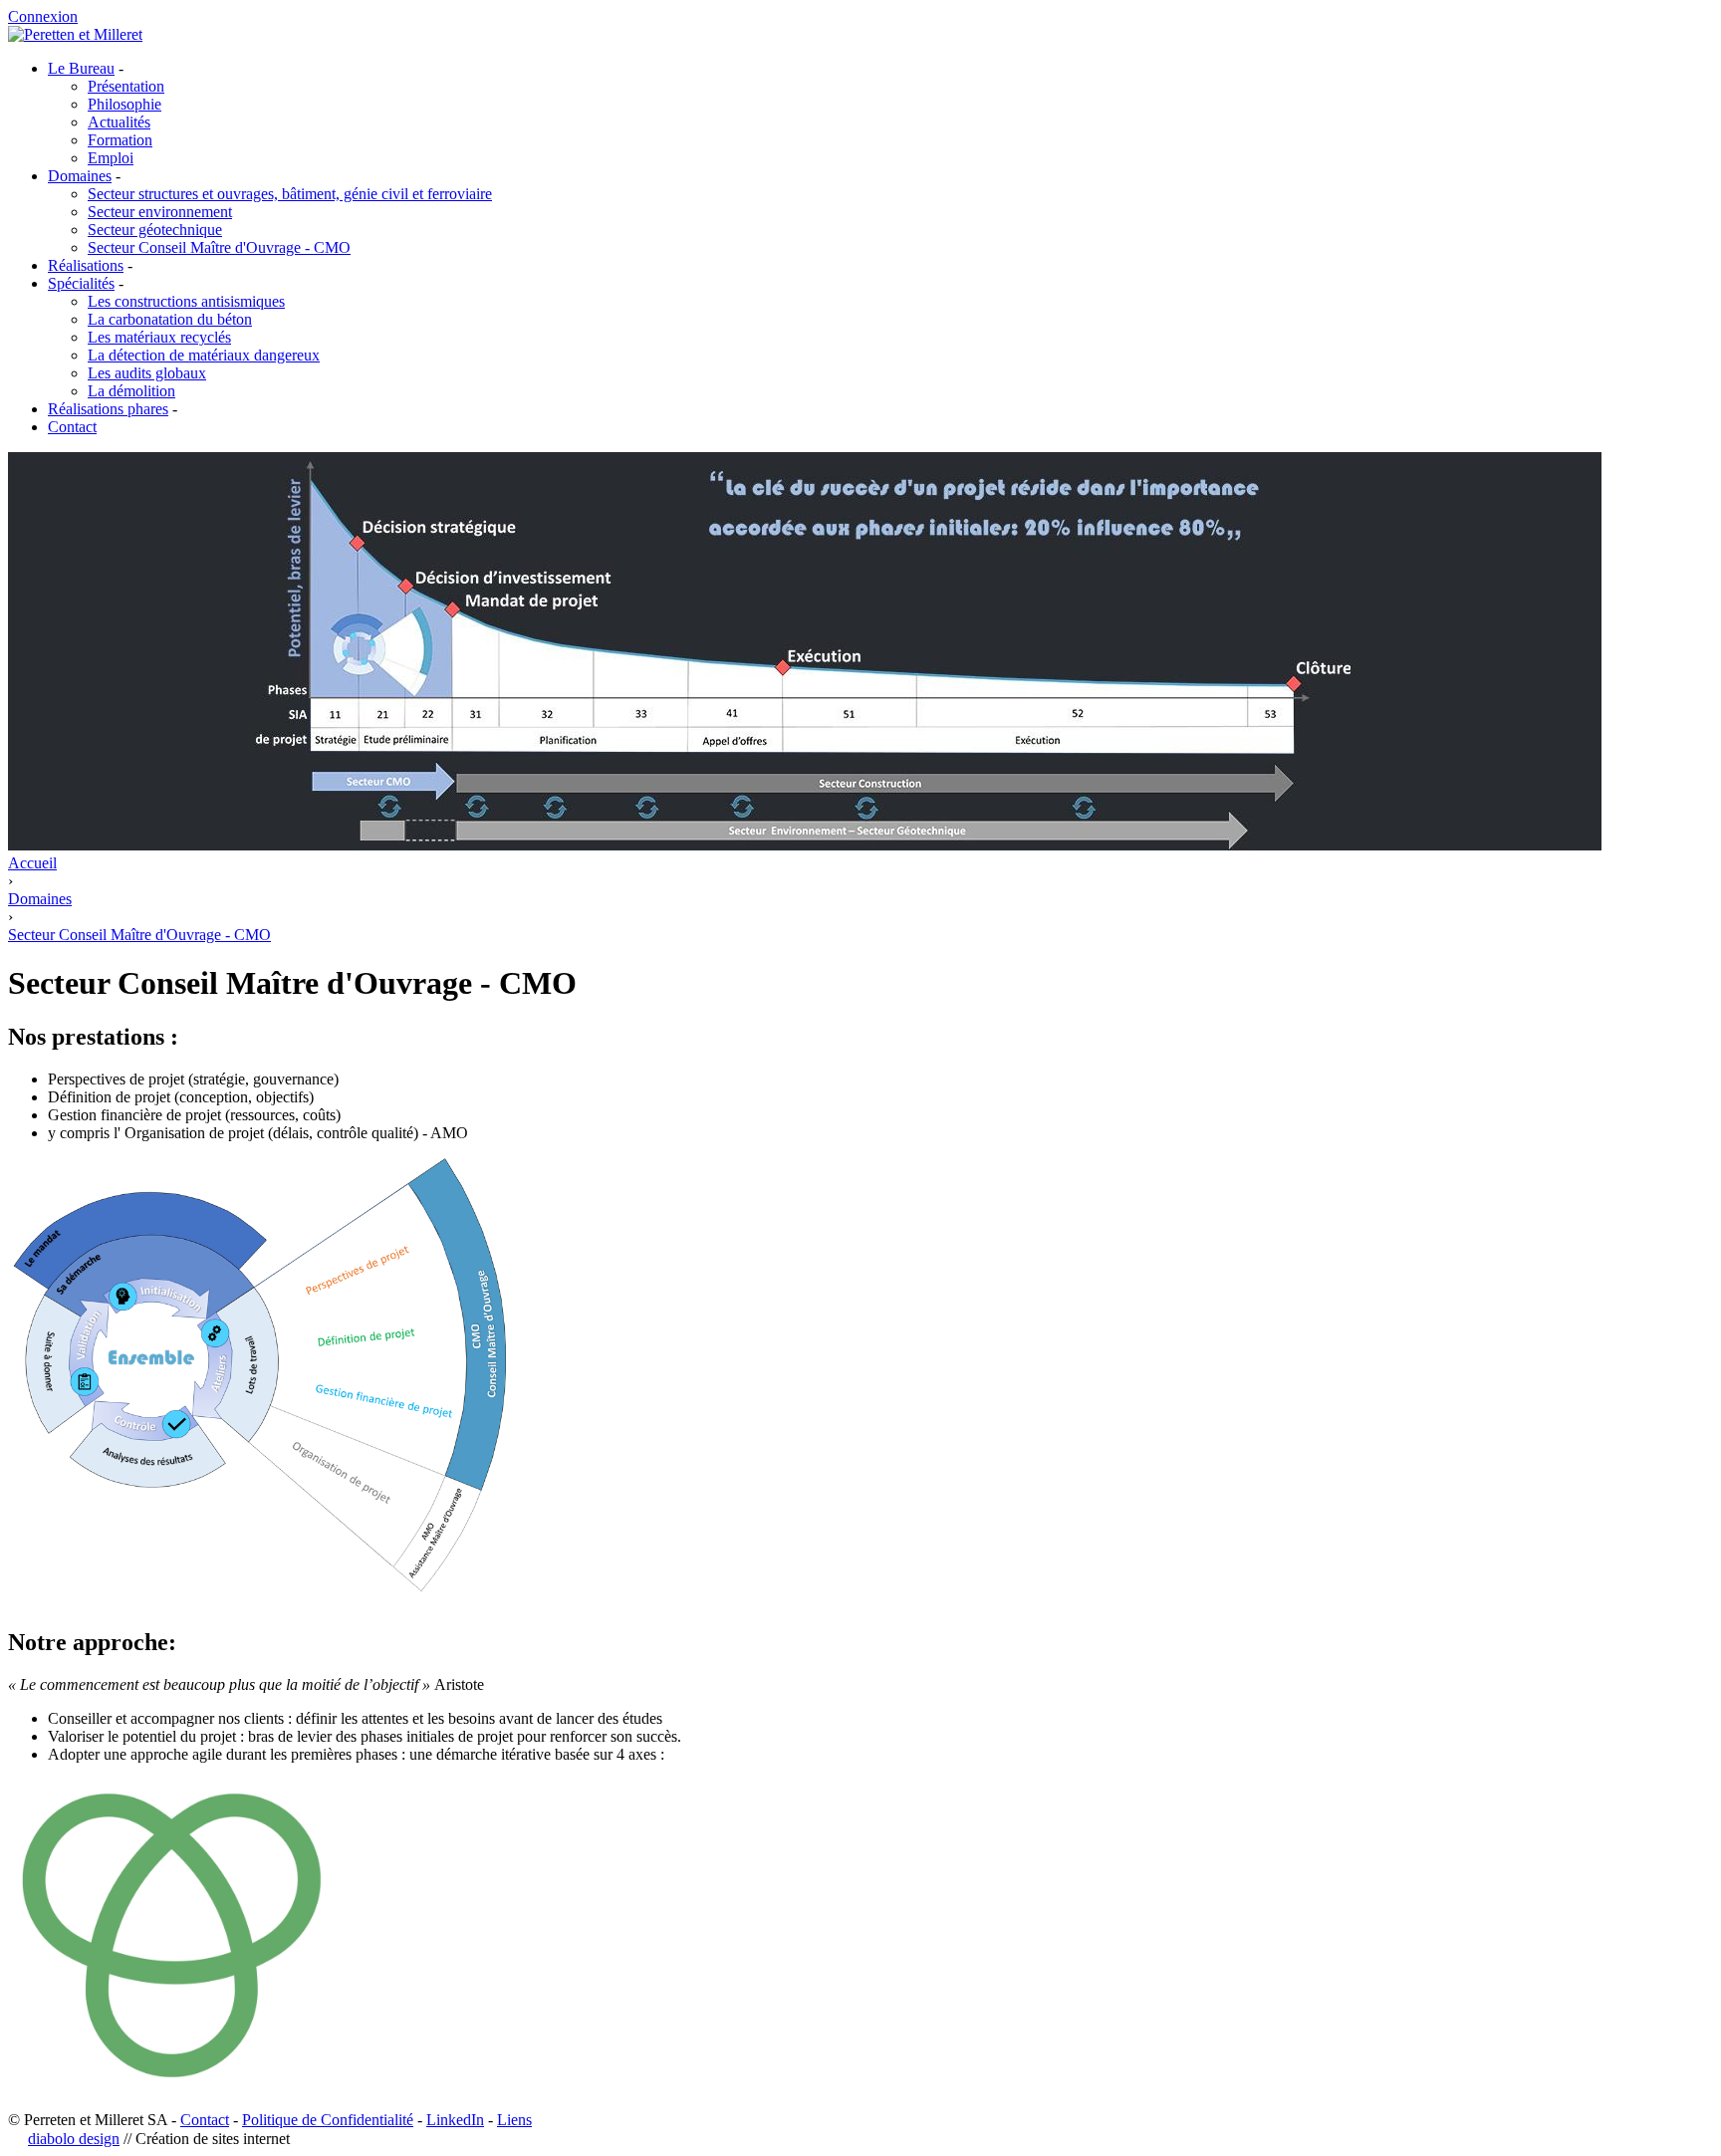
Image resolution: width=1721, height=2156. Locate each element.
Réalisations (86, 265)
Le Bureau (81, 68)
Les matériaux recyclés (159, 337)
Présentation (126, 86)
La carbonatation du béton (170, 319)
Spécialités (81, 283)
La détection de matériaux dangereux (204, 355)
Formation (120, 140)
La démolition (131, 391)
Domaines (80, 176)
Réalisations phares (108, 409)
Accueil (32, 863)
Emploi (111, 158)
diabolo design (74, 2139)
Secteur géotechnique (155, 230)
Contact (72, 427)
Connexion (43, 16)
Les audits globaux (147, 373)
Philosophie (124, 104)
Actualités (119, 122)
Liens (514, 2120)
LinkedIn (455, 2120)
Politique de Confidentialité (328, 2120)
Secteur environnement (160, 212)
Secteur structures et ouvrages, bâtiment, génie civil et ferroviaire (290, 194)
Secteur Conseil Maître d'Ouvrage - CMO (219, 247)
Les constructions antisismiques (186, 301)
